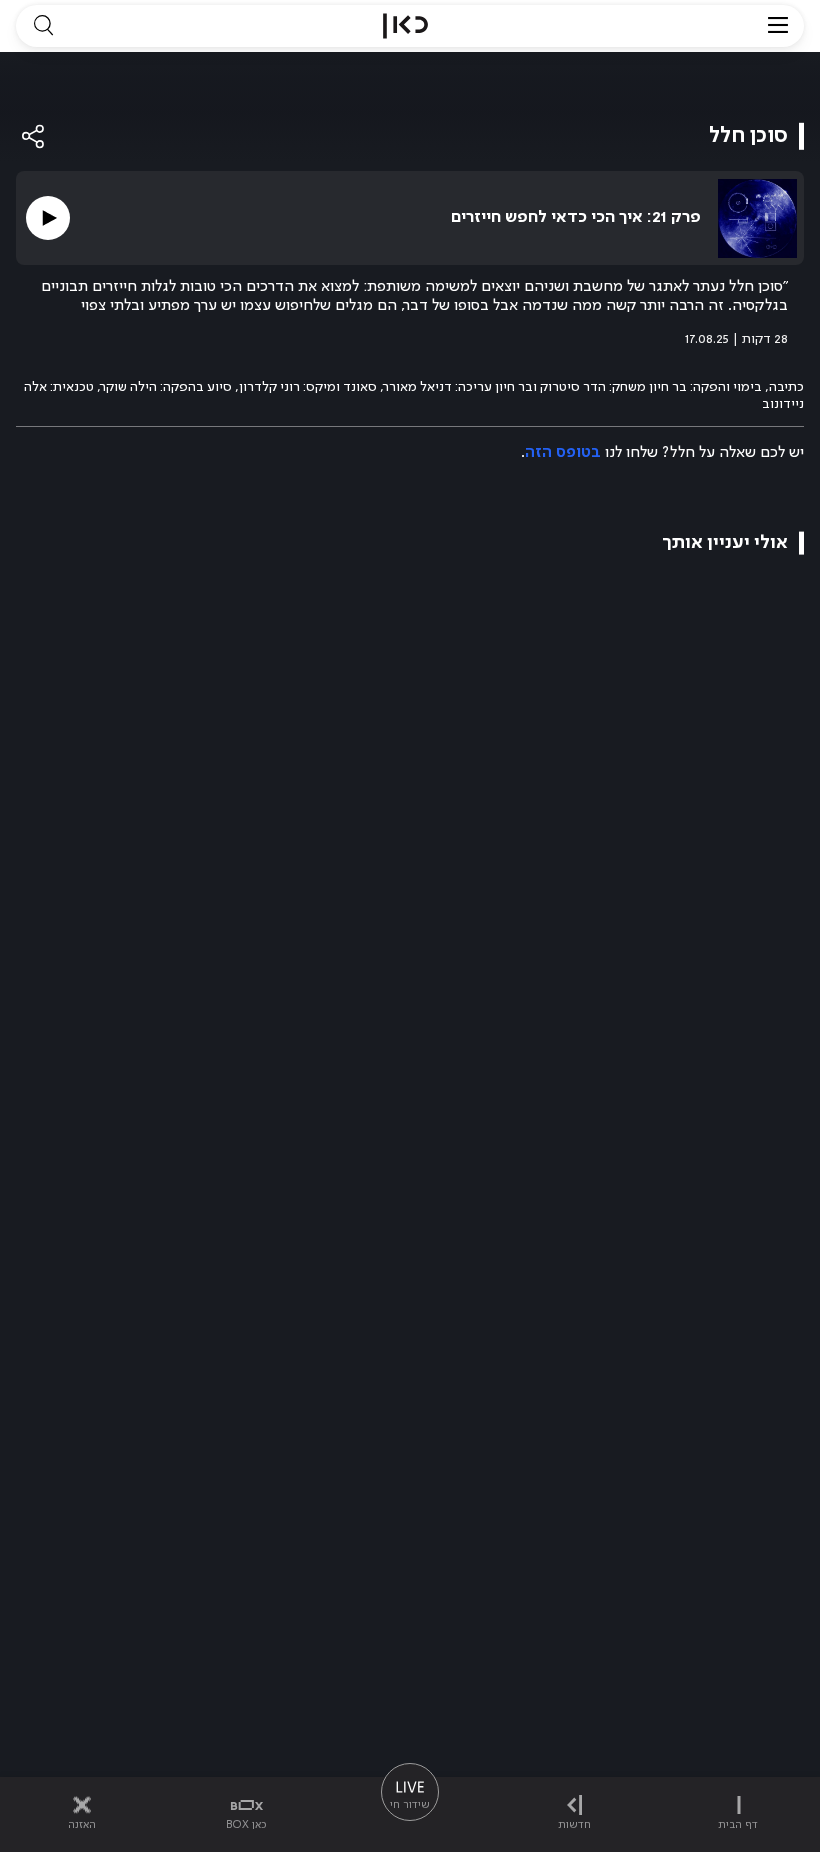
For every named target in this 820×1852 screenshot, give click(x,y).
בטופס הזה (563, 453)
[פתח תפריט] (778, 26)
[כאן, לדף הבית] (405, 26)
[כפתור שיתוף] (34, 136)
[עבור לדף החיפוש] (43, 26)
